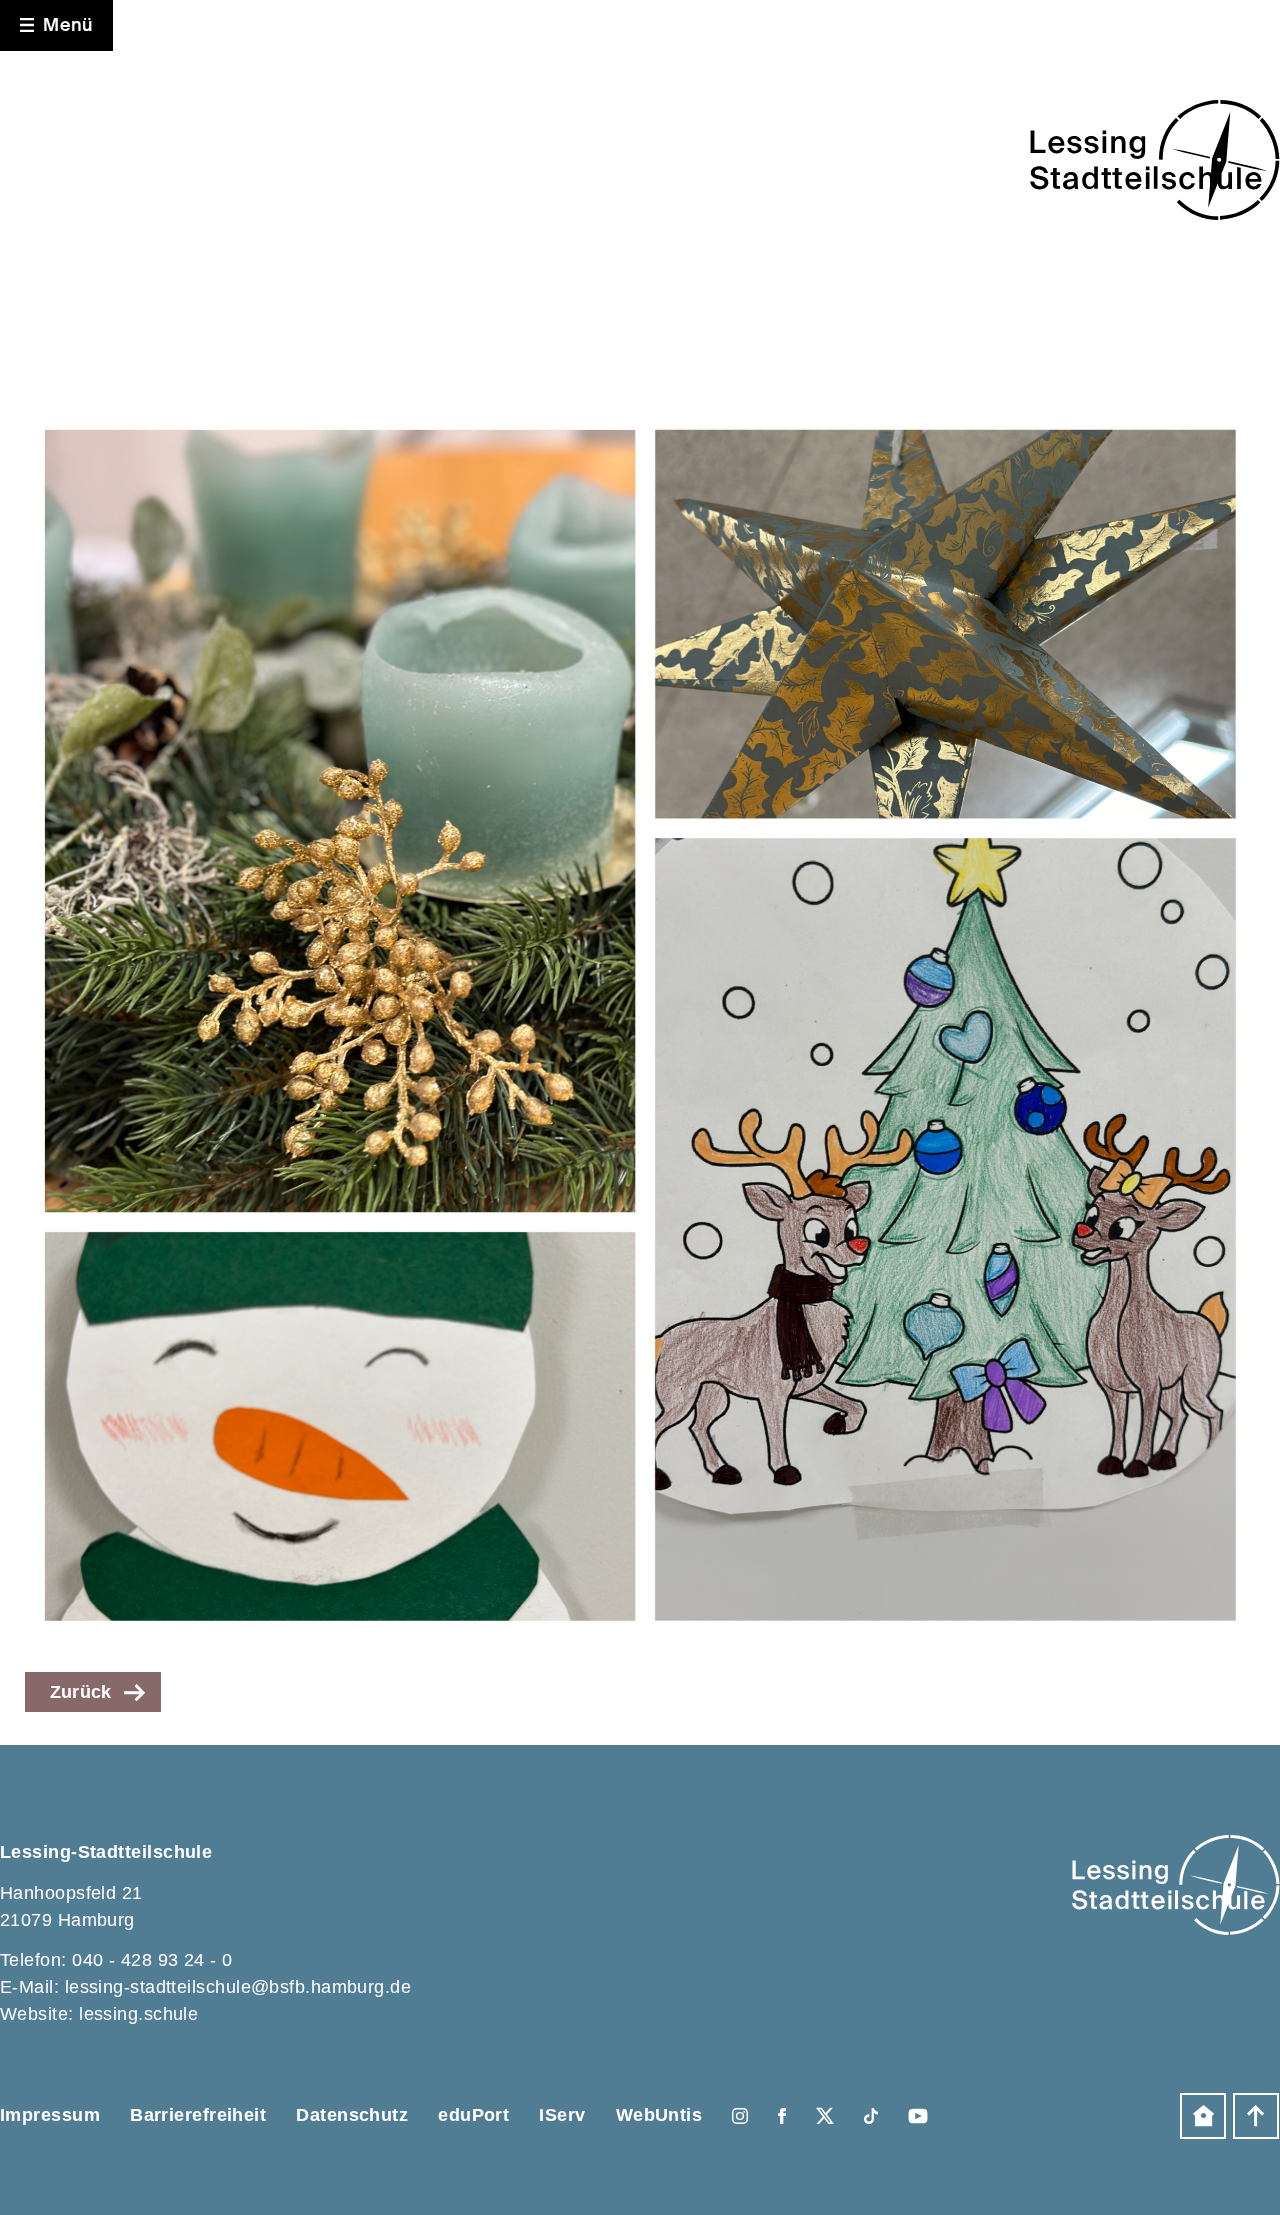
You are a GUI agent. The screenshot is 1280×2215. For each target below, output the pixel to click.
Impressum (50, 2115)
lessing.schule (138, 2014)
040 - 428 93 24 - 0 (152, 1960)
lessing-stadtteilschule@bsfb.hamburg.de (238, 1987)
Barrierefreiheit (198, 2115)
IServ (562, 2115)
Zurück (80, 1692)
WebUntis (659, 2115)
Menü (68, 25)
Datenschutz (352, 2115)
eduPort (473, 2115)
